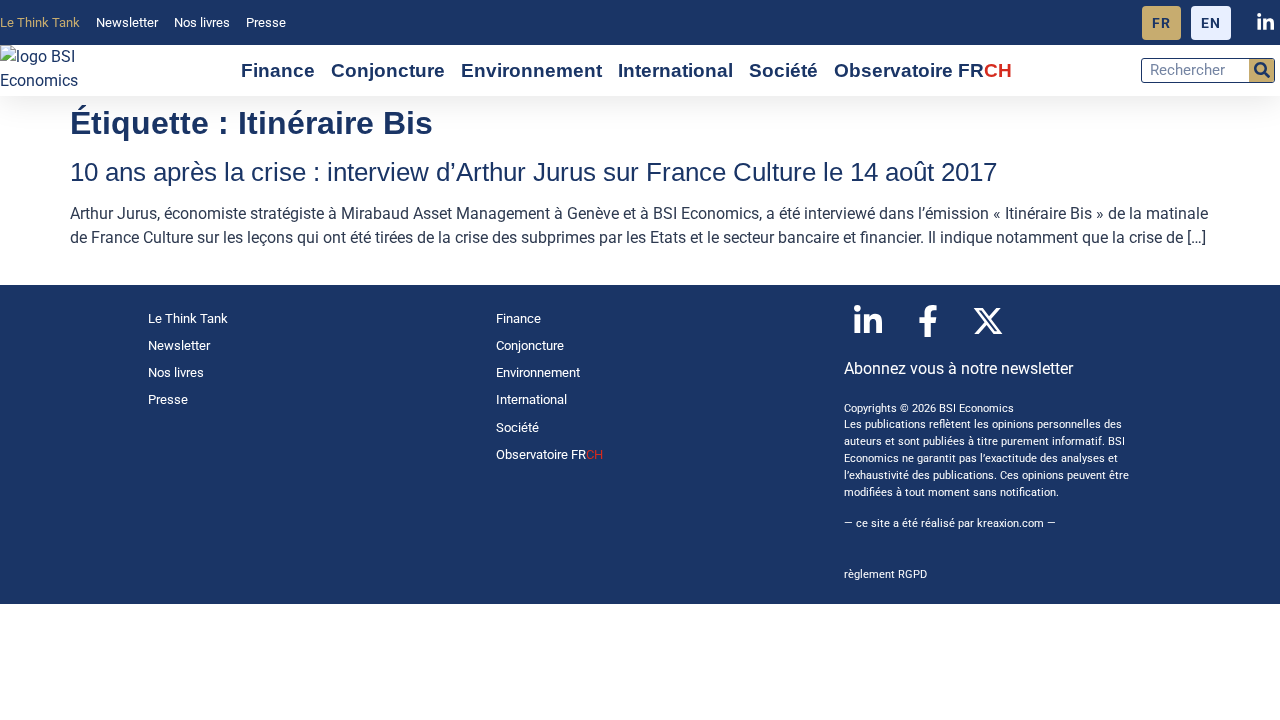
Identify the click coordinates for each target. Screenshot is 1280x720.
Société (783, 70)
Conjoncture (388, 70)
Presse (266, 22)
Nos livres (202, 22)
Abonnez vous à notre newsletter (958, 368)
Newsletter (127, 22)
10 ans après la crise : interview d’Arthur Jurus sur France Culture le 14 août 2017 (533, 172)
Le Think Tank (40, 22)
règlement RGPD (885, 574)
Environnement (531, 70)
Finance (278, 70)
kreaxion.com (1010, 523)
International (675, 70)
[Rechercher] (1261, 70)
